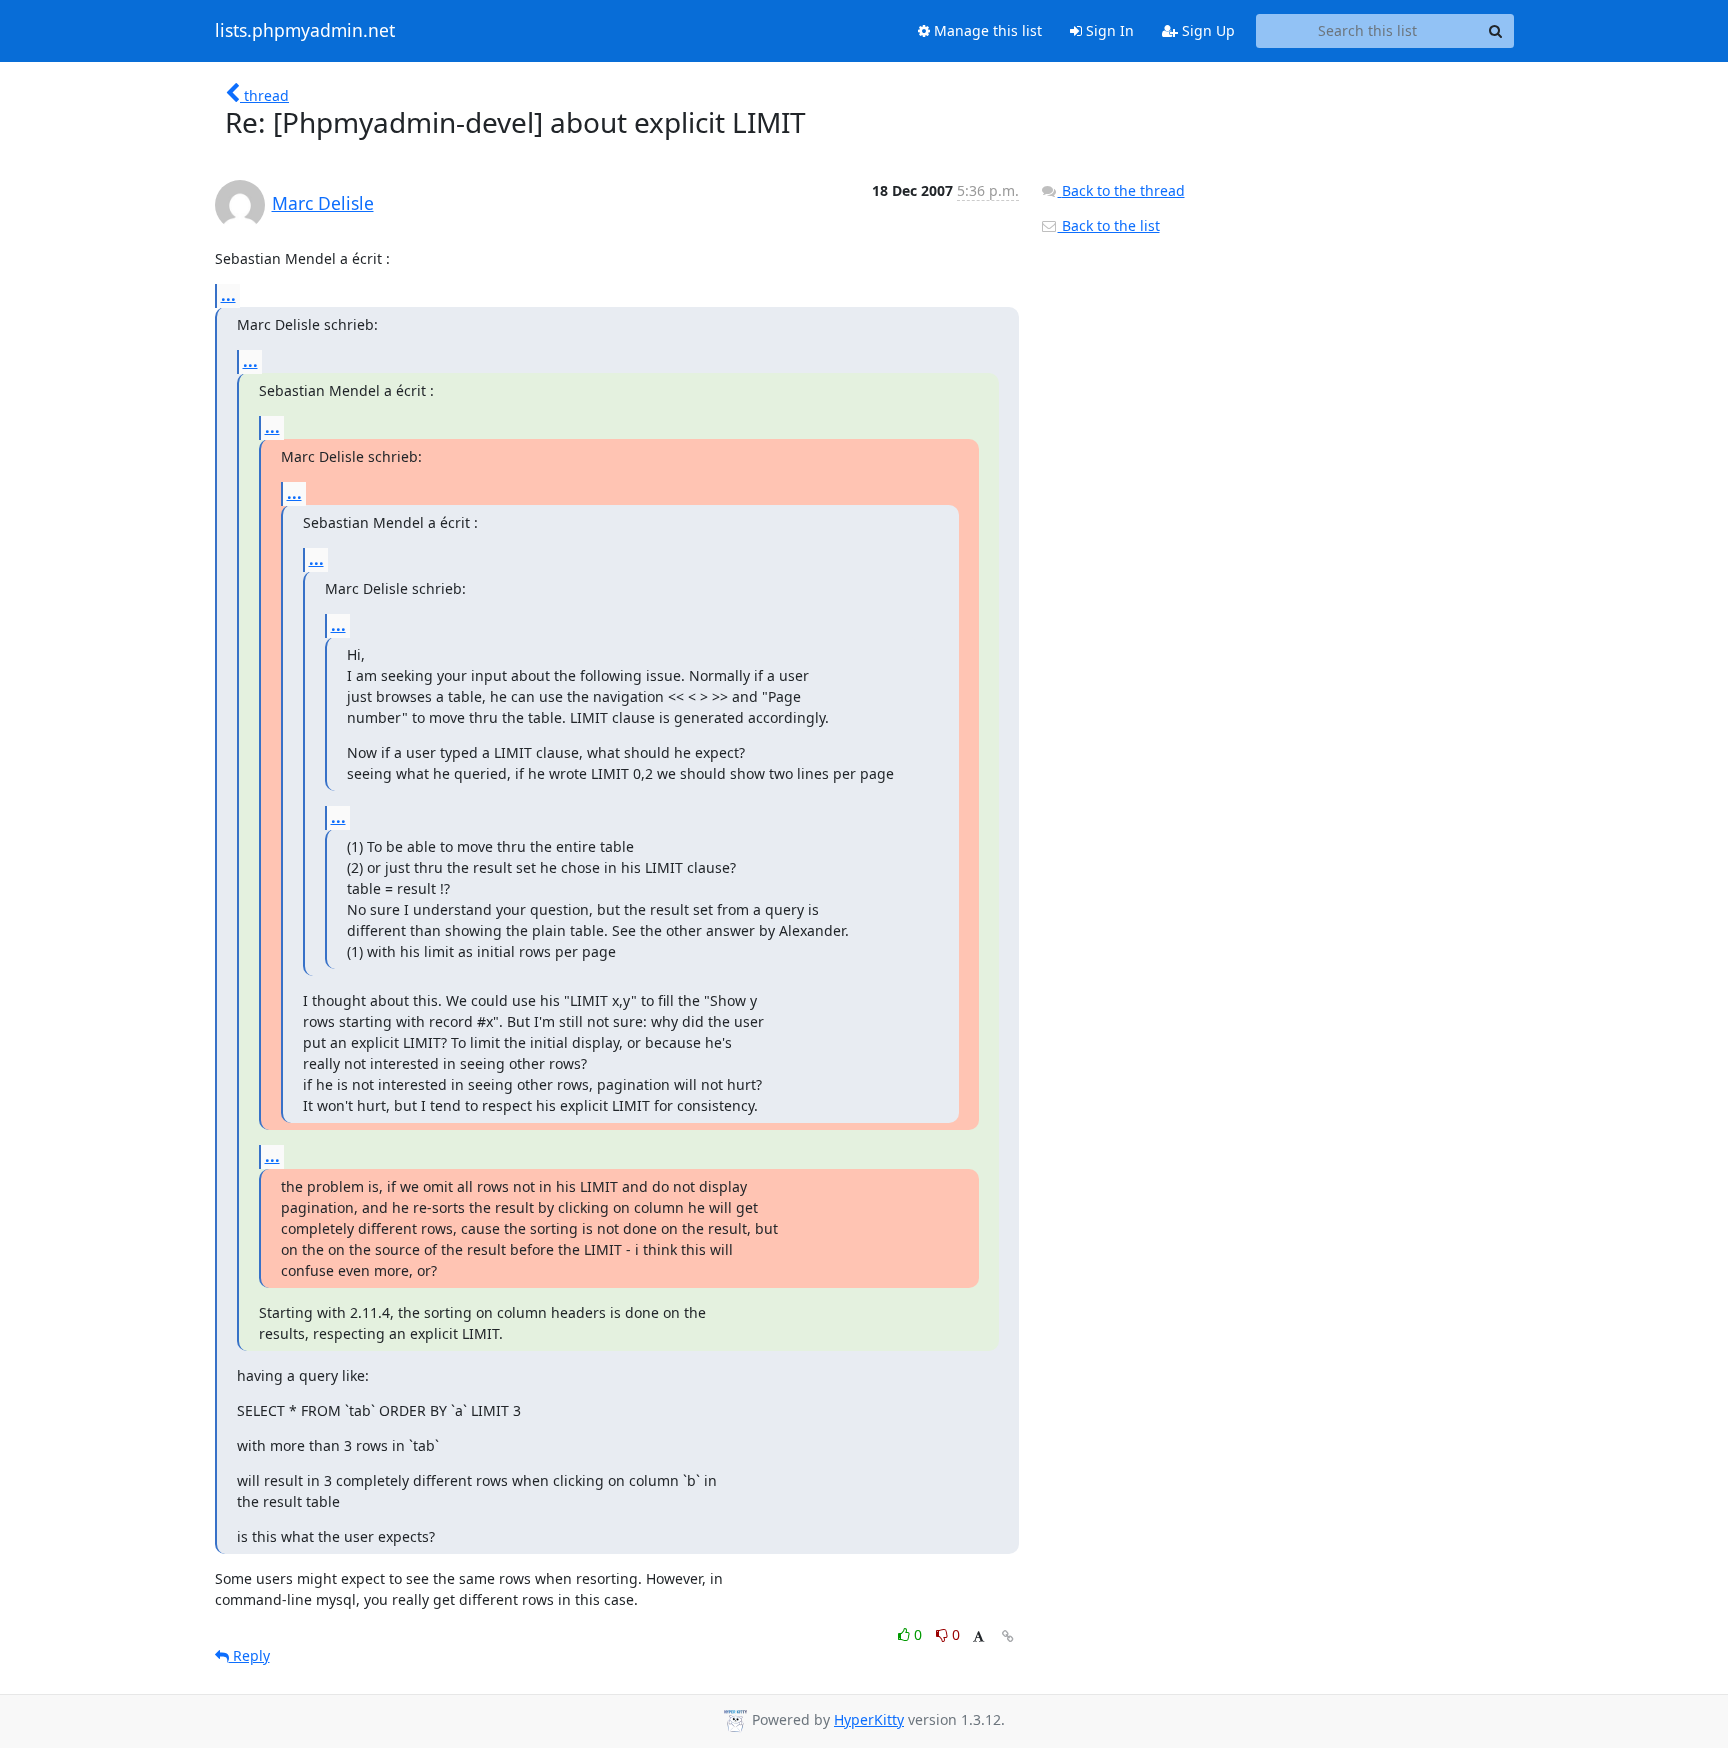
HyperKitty (869, 1719)
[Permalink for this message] (1008, 1636)
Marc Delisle (323, 203)
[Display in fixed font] (978, 1637)
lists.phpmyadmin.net (305, 31)
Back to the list (1109, 225)
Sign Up (1206, 30)
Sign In (1108, 30)
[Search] (1496, 31)
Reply (249, 1655)
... (228, 295)
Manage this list (986, 30)
